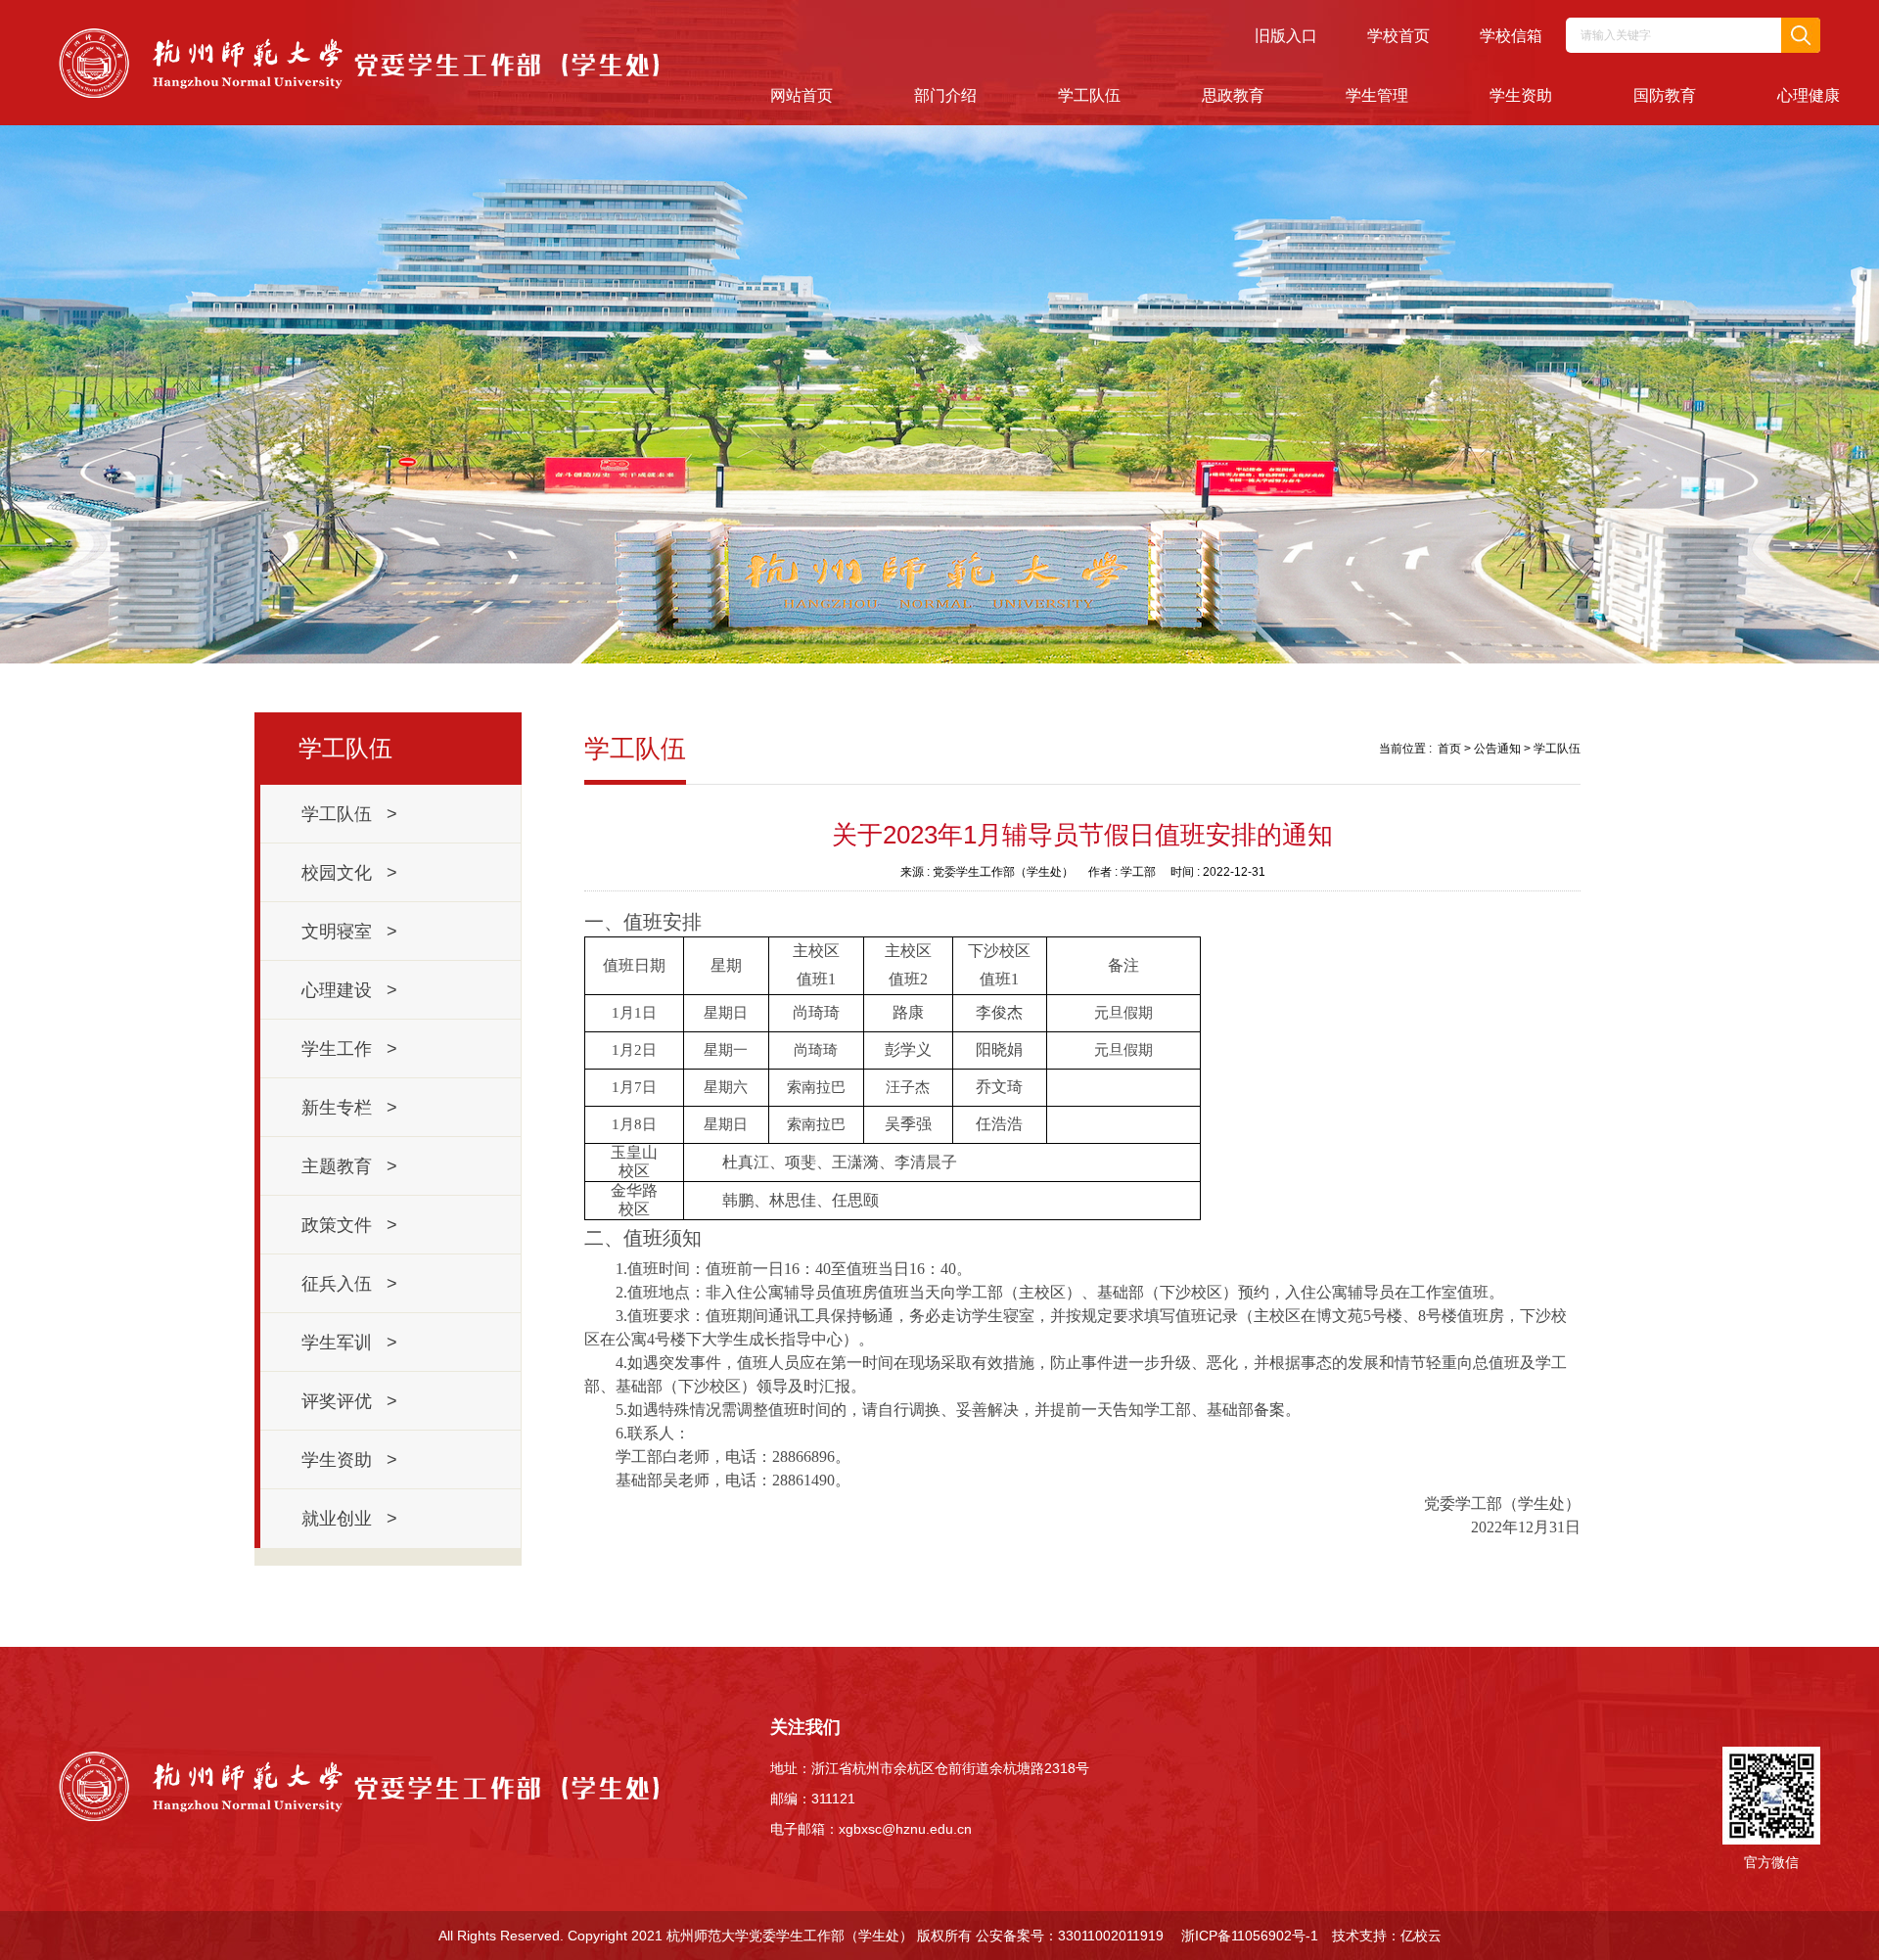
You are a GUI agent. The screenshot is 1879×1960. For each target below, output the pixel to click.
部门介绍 (945, 95)
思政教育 (1233, 95)
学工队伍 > (349, 814)
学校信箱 (1511, 36)
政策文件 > (349, 1225)
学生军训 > (349, 1343)
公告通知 (1497, 749)
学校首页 (1398, 36)
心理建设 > (349, 990)
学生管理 (1377, 95)
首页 (1449, 749)
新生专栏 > (349, 1108)
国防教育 (1665, 95)
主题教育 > (349, 1166)
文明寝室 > (349, 932)
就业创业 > (349, 1519)
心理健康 (1809, 95)
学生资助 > (349, 1460)
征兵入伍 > (349, 1284)
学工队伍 (1089, 95)
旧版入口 (1286, 36)
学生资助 (1521, 95)
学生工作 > (349, 1049)
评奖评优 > (349, 1401)
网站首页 (802, 95)
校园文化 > (349, 873)
